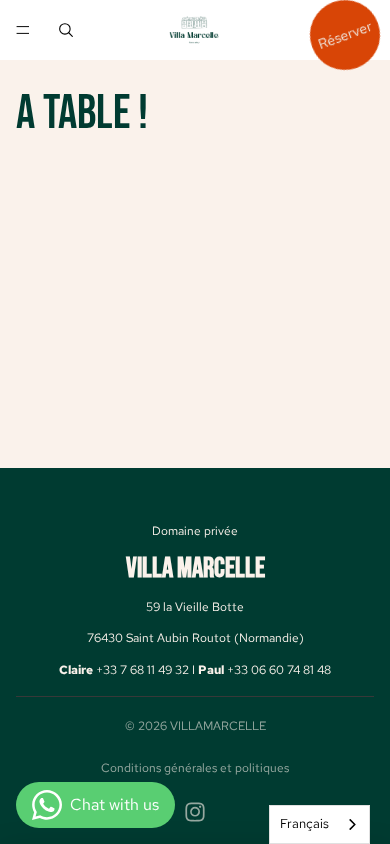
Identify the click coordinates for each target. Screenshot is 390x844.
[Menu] (23, 30)
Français (304, 823)
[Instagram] (195, 812)
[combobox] (319, 824)
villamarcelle (218, 726)
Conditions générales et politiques (195, 768)
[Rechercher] (66, 30)
